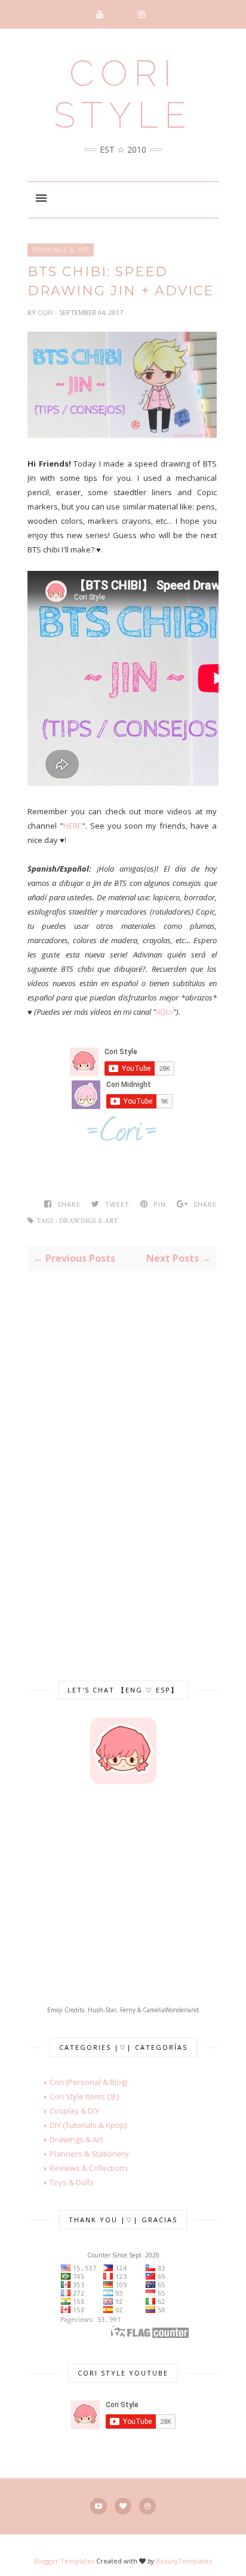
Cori (46, 312)
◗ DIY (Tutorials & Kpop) (77, 2125)
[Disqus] (122, 1462)
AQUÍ (164, 1012)
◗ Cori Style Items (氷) (73, 2096)
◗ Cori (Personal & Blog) (77, 2082)
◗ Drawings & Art (65, 2139)
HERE (73, 826)
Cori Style (123, 94)
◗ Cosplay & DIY (63, 2111)
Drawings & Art (61, 250)
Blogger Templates (64, 2561)
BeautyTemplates (184, 2561)
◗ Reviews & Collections (78, 2168)
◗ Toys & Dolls (61, 2182)
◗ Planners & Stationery (78, 2154)
